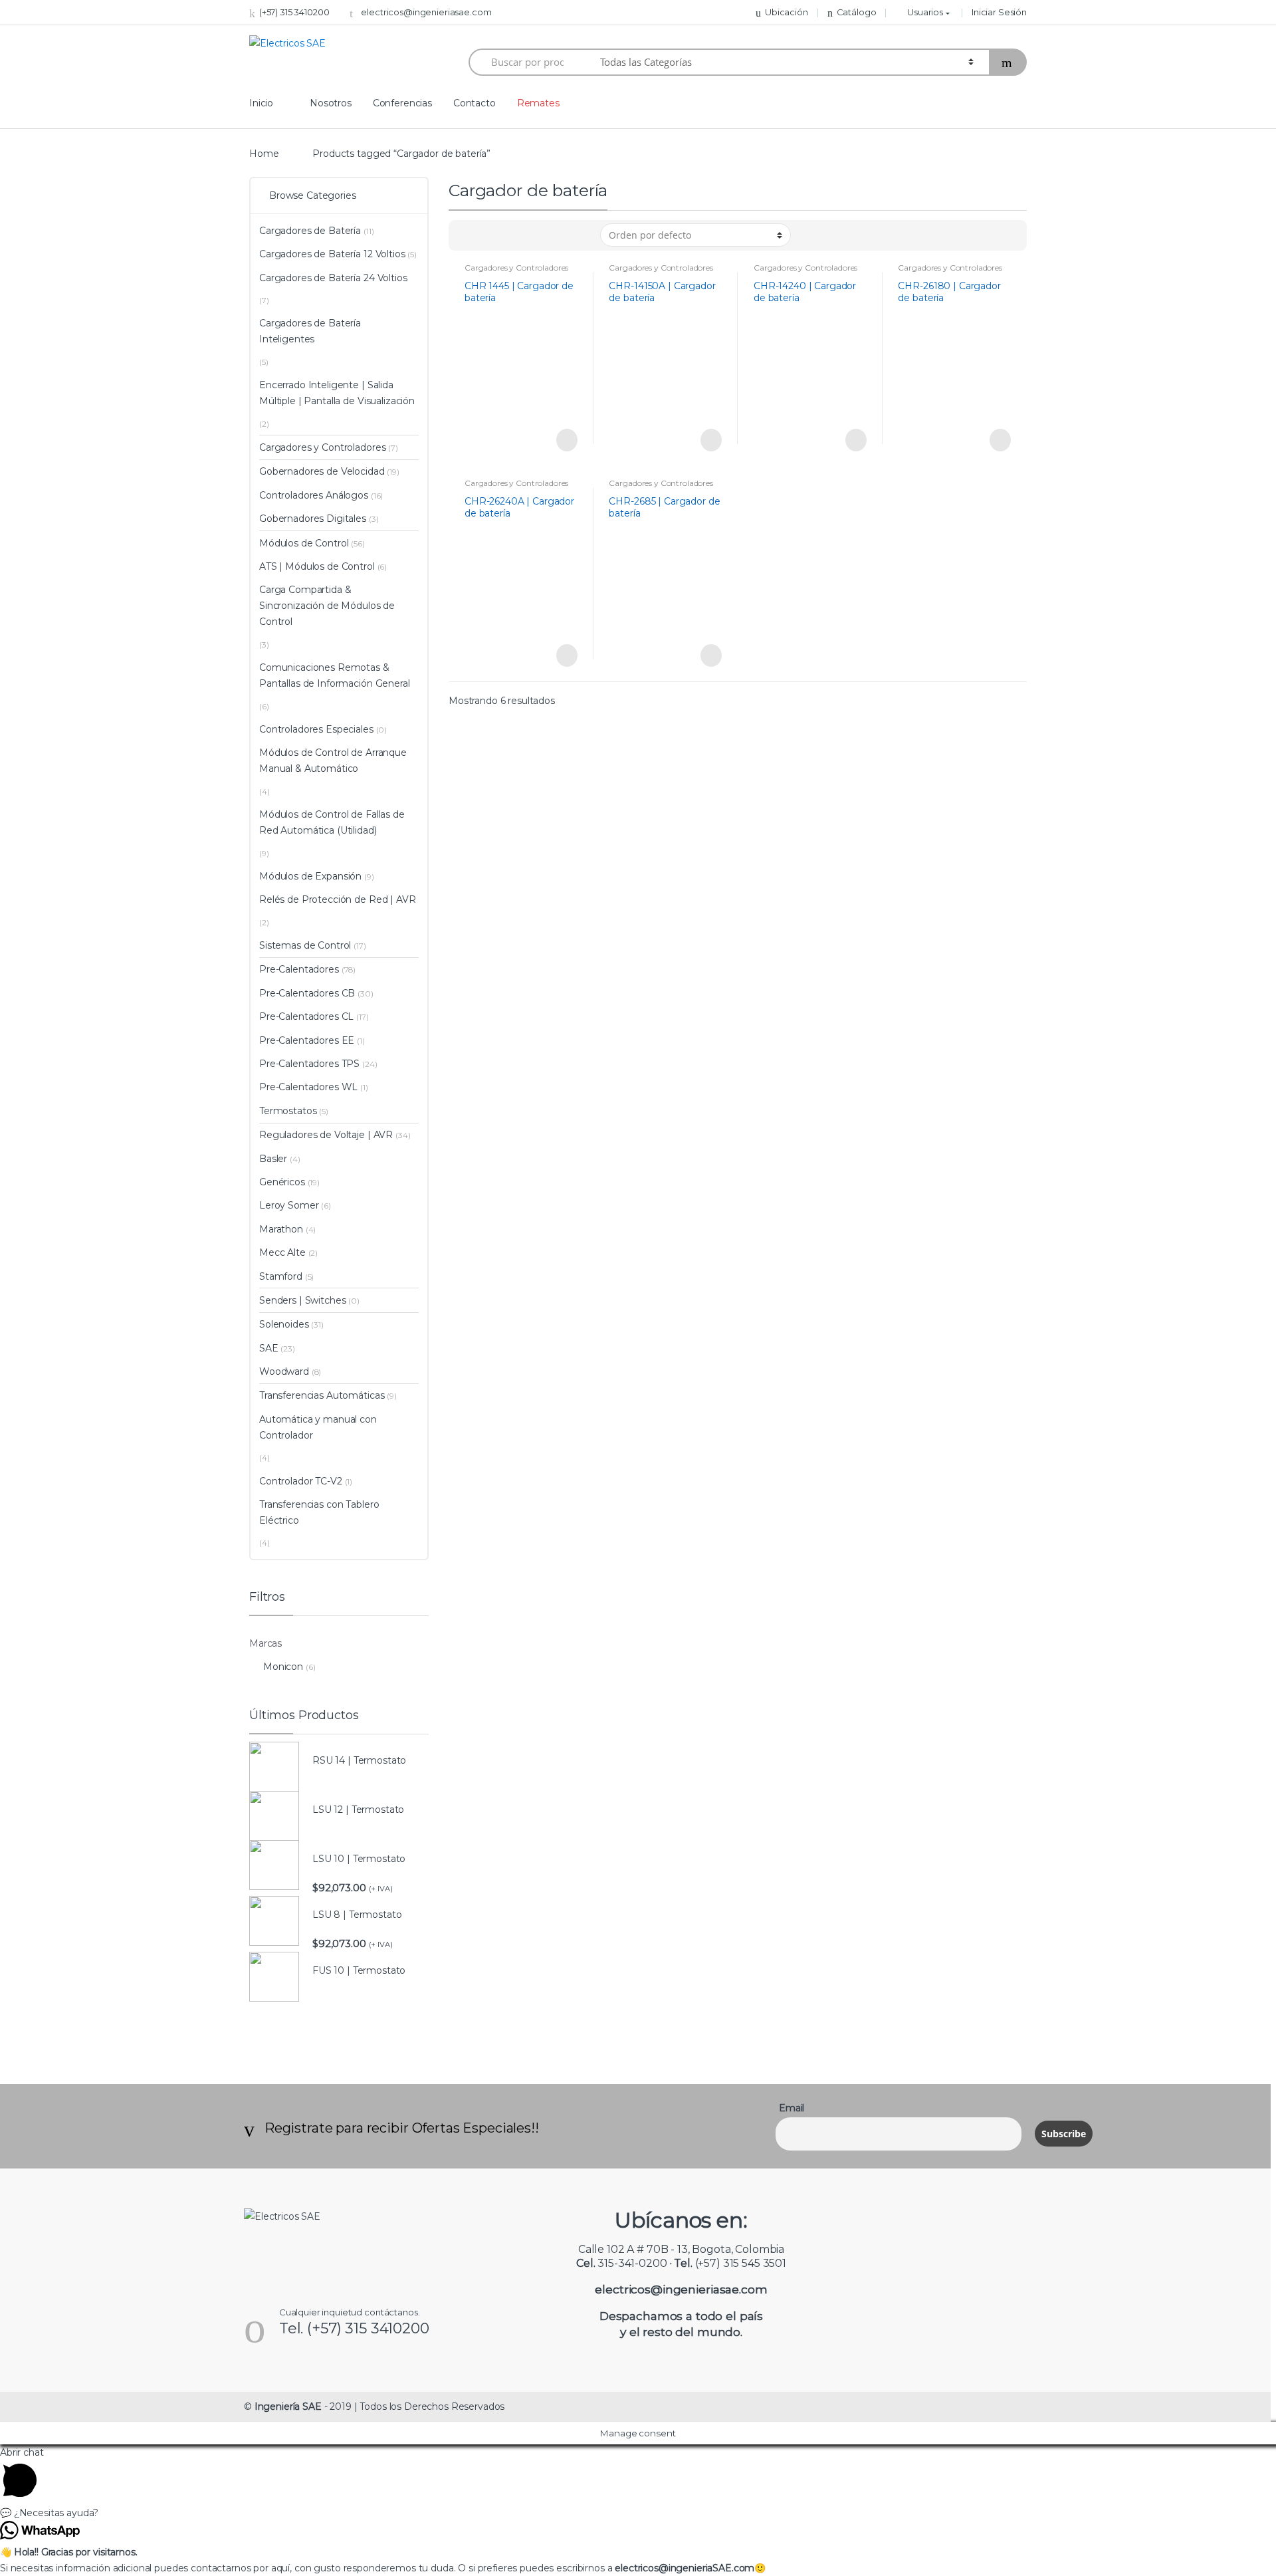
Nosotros (331, 103)
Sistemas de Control (305, 945)
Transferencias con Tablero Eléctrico (319, 1512)
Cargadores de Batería (310, 231)
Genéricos (282, 1182)
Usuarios (925, 12)
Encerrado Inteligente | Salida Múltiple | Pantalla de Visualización (337, 393)
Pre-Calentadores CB (307, 993)
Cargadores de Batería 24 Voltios (333, 278)
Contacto (475, 103)
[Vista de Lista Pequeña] (524, 235)
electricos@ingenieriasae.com (426, 12)
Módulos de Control (304, 543)
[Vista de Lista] (505, 235)
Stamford (281, 1276)
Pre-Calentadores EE (307, 1040)
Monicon (283, 1667)
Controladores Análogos (314, 495)
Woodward (284, 1371)
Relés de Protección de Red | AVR (338, 899)
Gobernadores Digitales (313, 519)
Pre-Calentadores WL (308, 1087)
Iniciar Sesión (999, 12)
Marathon (281, 1229)
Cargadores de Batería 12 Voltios (332, 254)
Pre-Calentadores (299, 969)
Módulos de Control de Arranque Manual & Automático (333, 761)
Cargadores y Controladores (516, 268)
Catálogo (857, 12)
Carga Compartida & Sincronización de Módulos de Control (327, 606)
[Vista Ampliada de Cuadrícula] (486, 235)
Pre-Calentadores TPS (309, 1064)
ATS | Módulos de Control (317, 566)
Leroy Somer (289, 1205)
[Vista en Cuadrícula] (467, 235)
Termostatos (288, 1111)
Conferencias (402, 103)
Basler (273, 1159)
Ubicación (787, 12)
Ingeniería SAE (288, 2406)
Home (264, 154)
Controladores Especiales (316, 729)
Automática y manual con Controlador (318, 1427)
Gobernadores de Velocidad (322, 471)
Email (792, 2108)
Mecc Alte (282, 1252)
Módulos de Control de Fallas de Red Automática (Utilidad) (332, 822)
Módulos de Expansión (310, 876)
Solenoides (284, 1324)
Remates (538, 103)
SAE (269, 1348)
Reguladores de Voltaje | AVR (326, 1135)
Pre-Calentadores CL (306, 1016)
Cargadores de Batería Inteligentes (310, 331)
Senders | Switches (302, 1300)
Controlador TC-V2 (301, 1481)
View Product (566, 440)
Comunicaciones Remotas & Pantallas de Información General (335, 675)
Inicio (261, 103)
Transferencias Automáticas (322, 1395)
